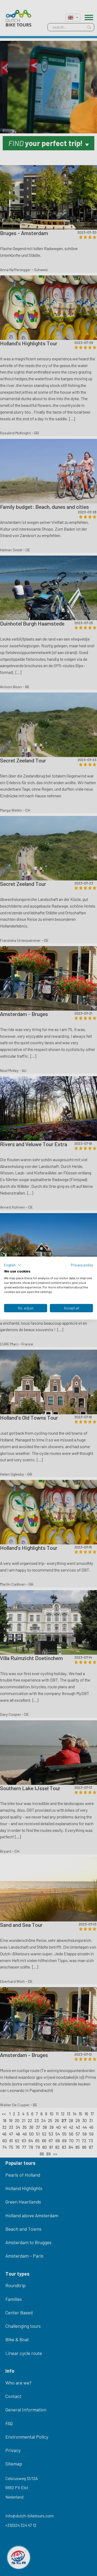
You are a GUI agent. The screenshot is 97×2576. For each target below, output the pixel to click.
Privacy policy (82, 1265)
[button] (13, 1265)
